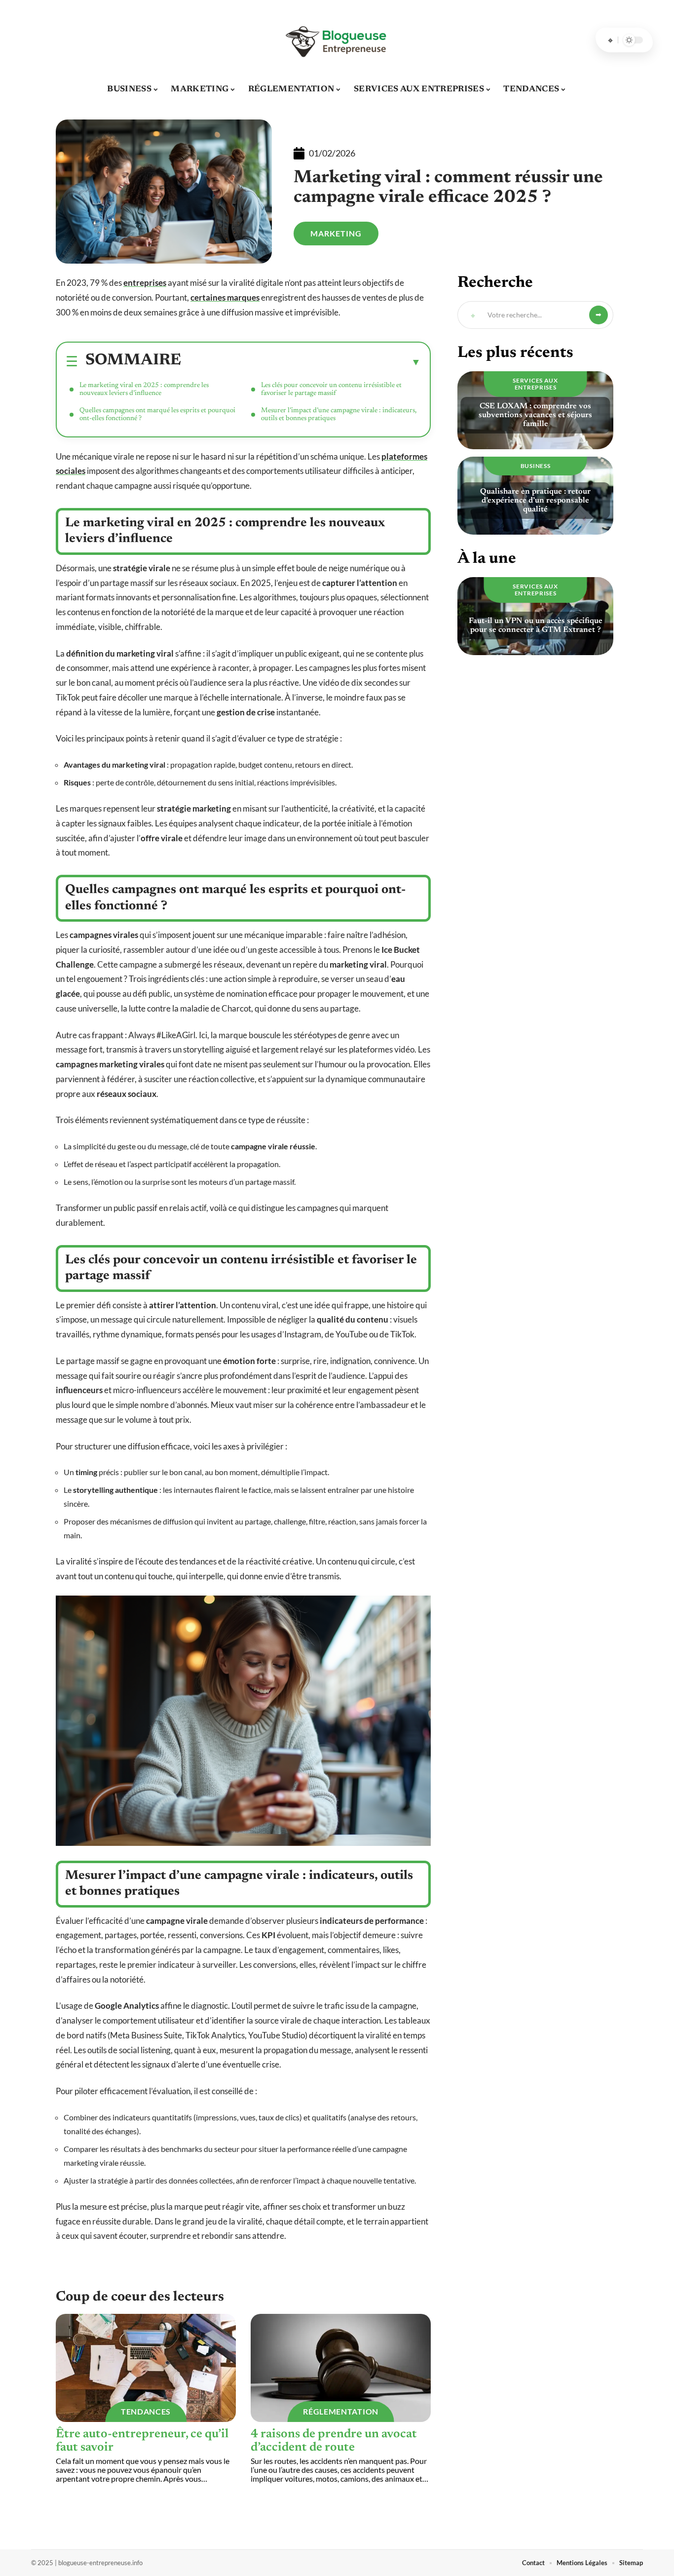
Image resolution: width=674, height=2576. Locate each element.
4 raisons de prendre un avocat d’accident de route (334, 2441)
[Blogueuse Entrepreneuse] (337, 40)
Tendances (146, 2411)
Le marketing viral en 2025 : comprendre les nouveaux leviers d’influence (144, 390)
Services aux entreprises (535, 384)
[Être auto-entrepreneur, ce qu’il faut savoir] (146, 2368)
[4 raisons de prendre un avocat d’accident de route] (341, 2368)
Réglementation (341, 2411)
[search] (610, 40)
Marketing (336, 233)
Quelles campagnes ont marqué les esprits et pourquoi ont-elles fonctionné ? (157, 415)
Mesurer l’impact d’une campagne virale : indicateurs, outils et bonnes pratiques (339, 415)
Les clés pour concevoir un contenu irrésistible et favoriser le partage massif (331, 390)
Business (536, 466)
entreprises (145, 283)
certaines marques (225, 297)
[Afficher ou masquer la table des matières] (301, 362)
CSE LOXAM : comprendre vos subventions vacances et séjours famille (535, 415)
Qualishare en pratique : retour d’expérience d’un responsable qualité (535, 501)
